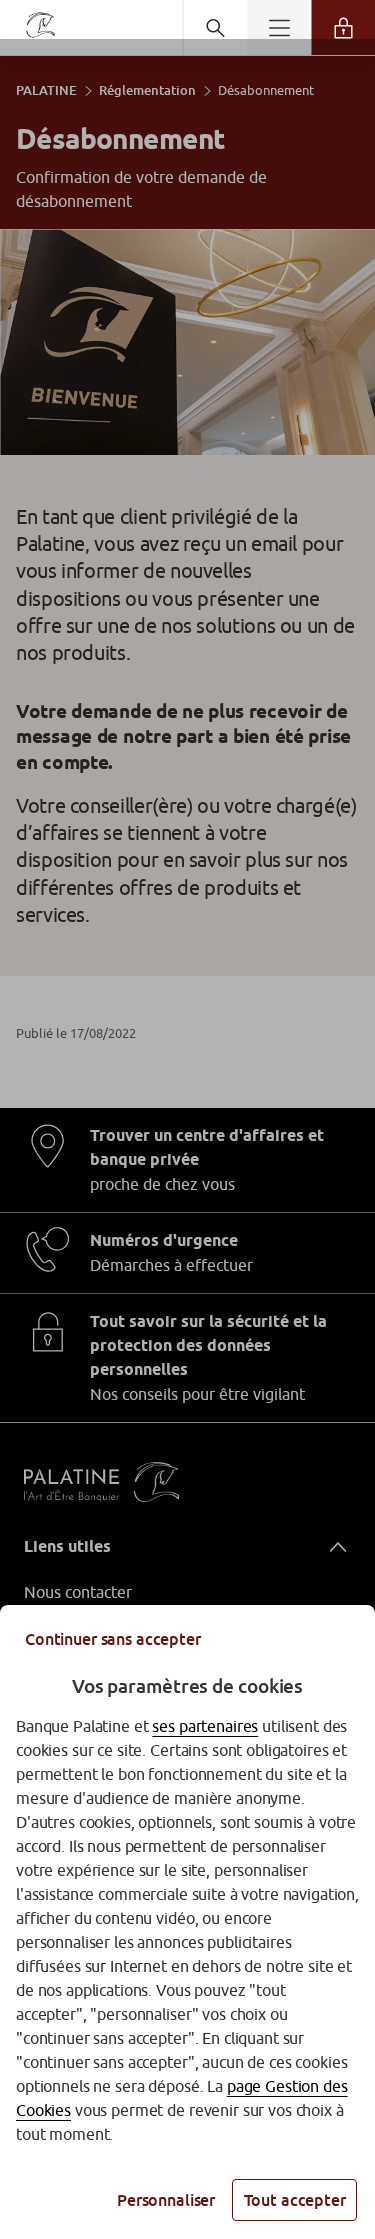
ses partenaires (205, 1726)
